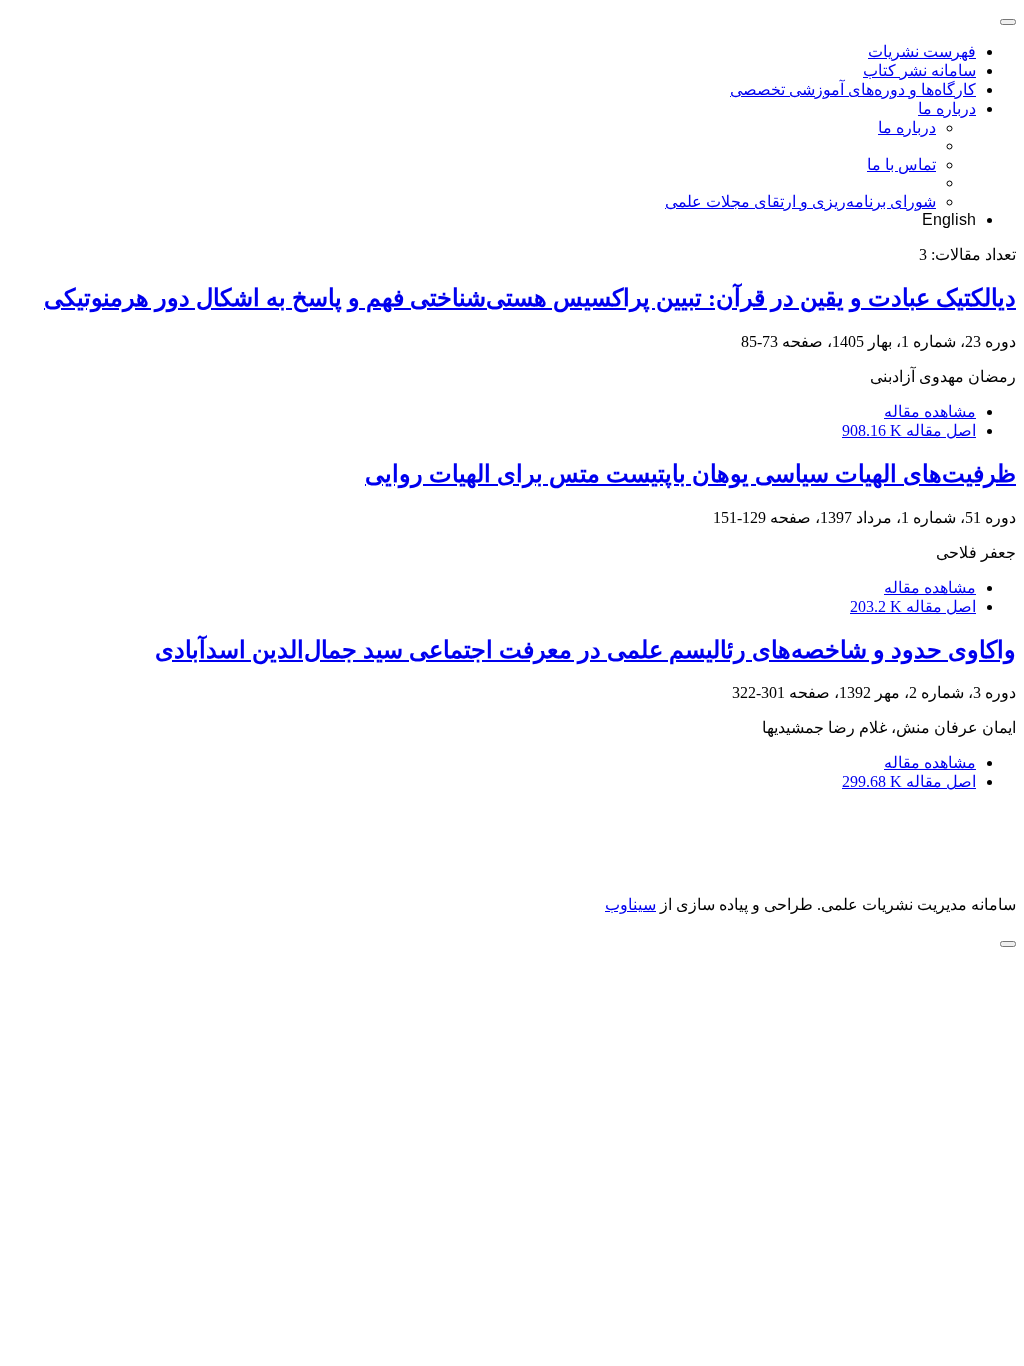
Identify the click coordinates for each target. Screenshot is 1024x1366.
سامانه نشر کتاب (919, 70)
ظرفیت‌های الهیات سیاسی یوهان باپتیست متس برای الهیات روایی (690, 474)
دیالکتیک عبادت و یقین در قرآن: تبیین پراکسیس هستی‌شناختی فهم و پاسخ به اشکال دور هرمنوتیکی (530, 298)
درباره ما (947, 108)
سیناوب (630, 904)
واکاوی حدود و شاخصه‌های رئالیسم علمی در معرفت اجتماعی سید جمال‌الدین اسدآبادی (585, 650)
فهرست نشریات (922, 51)
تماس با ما (901, 164)
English (949, 219)
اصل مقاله (909, 430)
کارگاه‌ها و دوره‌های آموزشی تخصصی (853, 89)
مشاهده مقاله (930, 411)
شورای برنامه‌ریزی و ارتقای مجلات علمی (800, 201)
